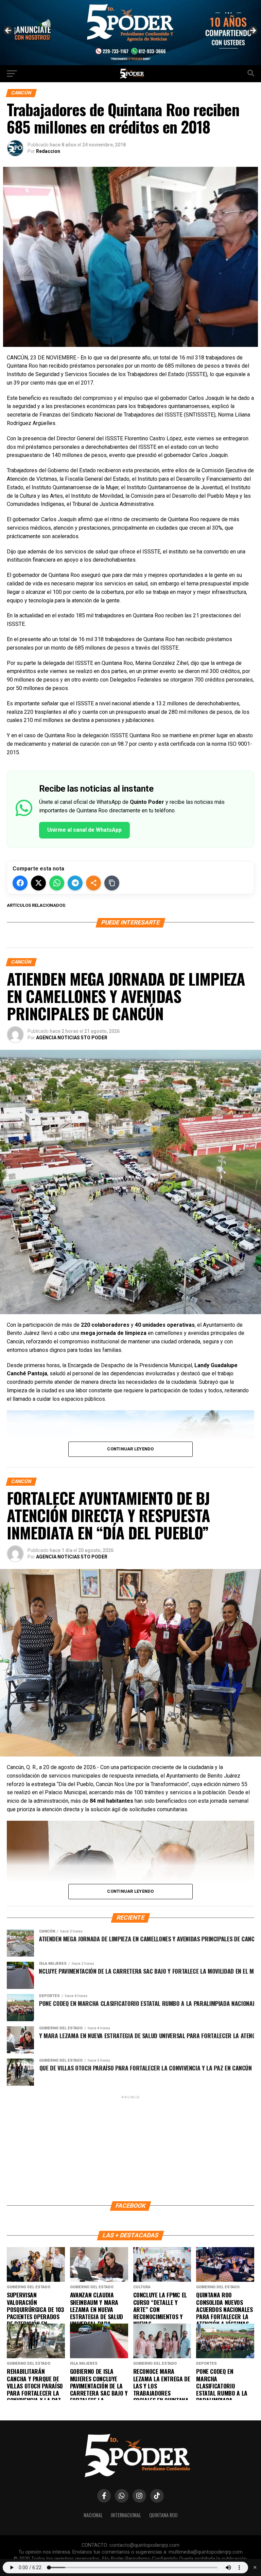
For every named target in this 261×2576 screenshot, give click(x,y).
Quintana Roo (163, 2515)
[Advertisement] (130, 2148)
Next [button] (253, 31)
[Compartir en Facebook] (20, 883)
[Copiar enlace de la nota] (112, 883)
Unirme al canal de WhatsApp (84, 830)
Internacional (126, 2515)
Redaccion (48, 151)
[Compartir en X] (38, 883)
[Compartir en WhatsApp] (57, 883)
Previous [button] (8, 31)
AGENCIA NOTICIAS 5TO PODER (72, 1038)
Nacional (93, 2515)
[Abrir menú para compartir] (93, 883)
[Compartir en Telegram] (75, 883)
